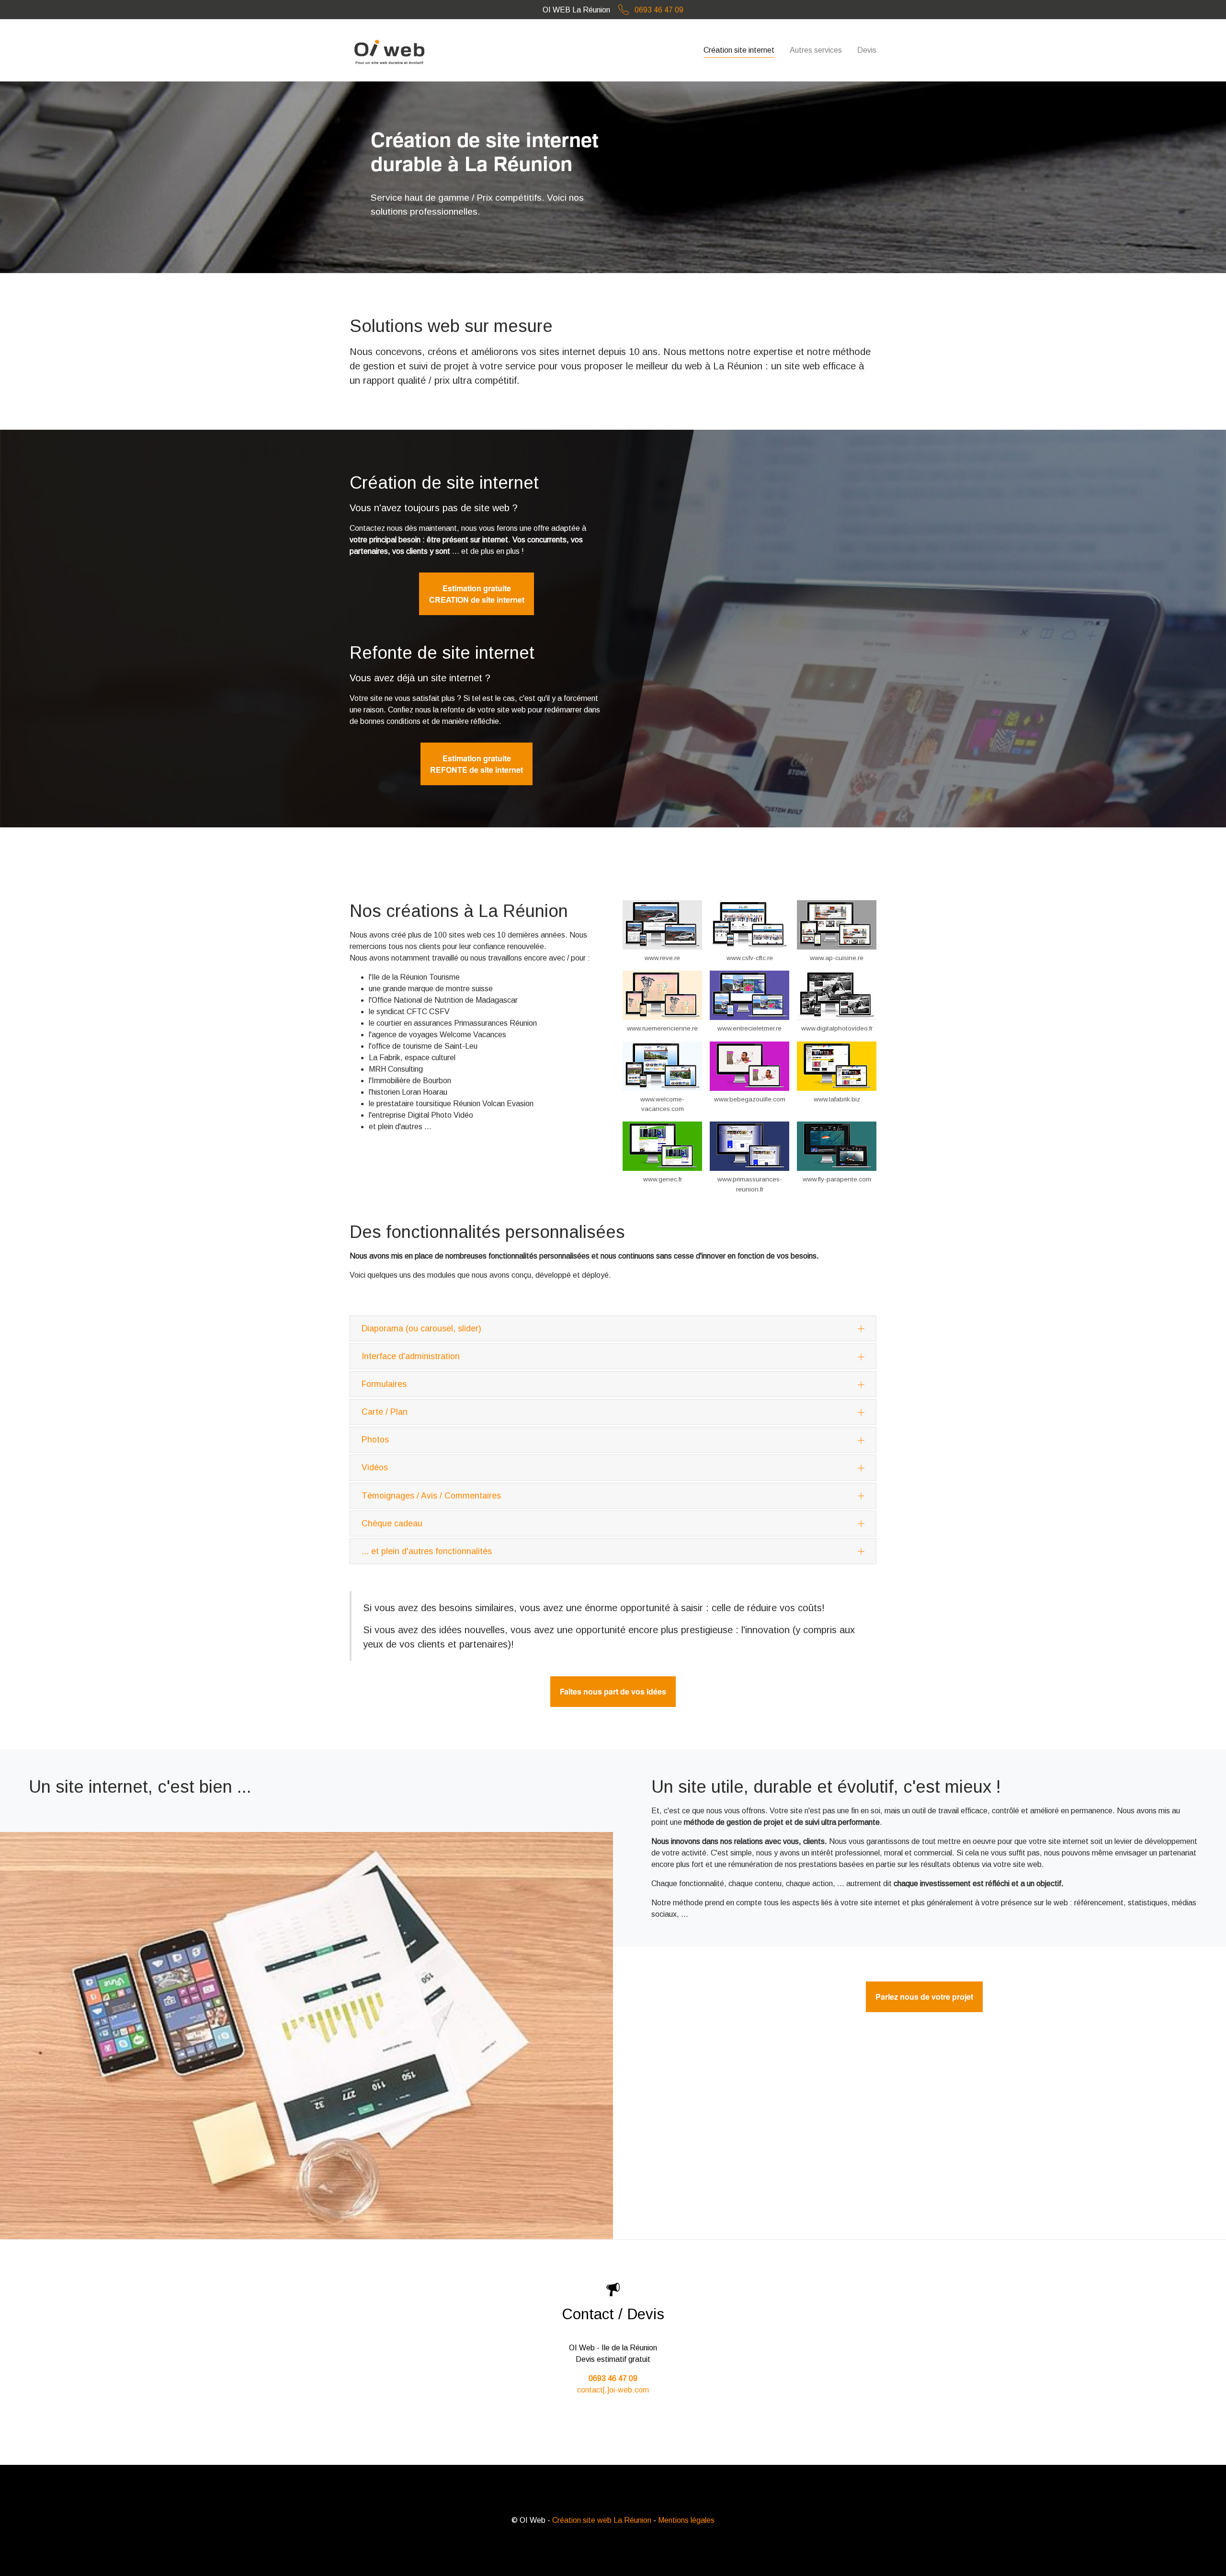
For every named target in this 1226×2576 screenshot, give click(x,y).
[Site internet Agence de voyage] (662, 1066)
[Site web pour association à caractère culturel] (837, 1066)
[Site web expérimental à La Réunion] (662, 995)
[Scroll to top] (1205, 2555)
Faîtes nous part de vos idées (613, 1692)
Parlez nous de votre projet (924, 1997)
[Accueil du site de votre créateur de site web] (391, 50)
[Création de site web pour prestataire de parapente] (837, 1146)
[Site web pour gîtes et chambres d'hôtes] (749, 995)
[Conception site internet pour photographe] (837, 995)
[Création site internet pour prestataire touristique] (662, 925)
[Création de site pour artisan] (837, 925)
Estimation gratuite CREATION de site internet (477, 594)
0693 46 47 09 (659, 10)
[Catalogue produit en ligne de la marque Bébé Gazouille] (749, 1066)
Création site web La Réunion (602, 2520)
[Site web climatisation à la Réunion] (662, 1146)
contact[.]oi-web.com (613, 2390)
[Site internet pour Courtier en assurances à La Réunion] (749, 1146)
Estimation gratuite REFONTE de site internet (477, 764)
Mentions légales (686, 2520)
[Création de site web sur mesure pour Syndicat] (749, 925)
